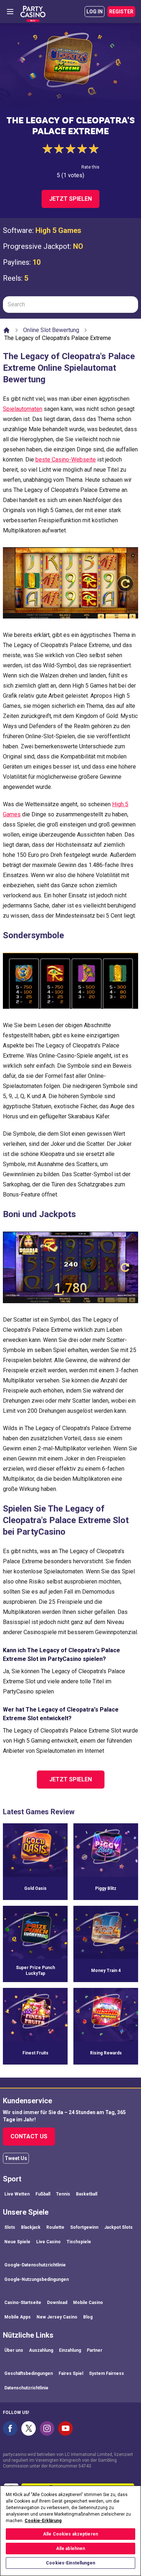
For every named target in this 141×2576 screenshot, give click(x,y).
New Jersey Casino (57, 2317)
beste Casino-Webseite (66, 460)
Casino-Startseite (23, 2303)
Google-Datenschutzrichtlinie (35, 2265)
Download (57, 2303)
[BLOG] (33, 12)
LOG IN (95, 12)
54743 (85, 2466)
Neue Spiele (17, 2242)
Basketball (87, 2194)
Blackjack (31, 2227)
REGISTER (121, 12)
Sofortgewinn (84, 2227)
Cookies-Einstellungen (70, 2563)
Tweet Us (16, 2158)
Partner (95, 2350)
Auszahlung (41, 2350)
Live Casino (48, 2242)
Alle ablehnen (71, 2549)
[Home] (7, 330)
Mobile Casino (88, 2303)
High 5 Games (58, 230)
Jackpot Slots (118, 2227)
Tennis (63, 2194)
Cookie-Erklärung (43, 2521)
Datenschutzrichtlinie (26, 2388)
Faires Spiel (71, 2373)
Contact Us (29, 2136)
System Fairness (106, 2373)
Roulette (55, 2227)
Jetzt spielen (70, 199)
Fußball (43, 2194)
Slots (10, 2227)
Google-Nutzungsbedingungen (37, 2279)
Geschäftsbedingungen (29, 2373)
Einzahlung (70, 2350)
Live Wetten (17, 2194)
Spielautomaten (23, 409)
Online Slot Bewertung (51, 330)
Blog (88, 2317)
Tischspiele (79, 2242)
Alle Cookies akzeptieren (70, 2534)
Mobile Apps (18, 2317)
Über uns (14, 2350)
